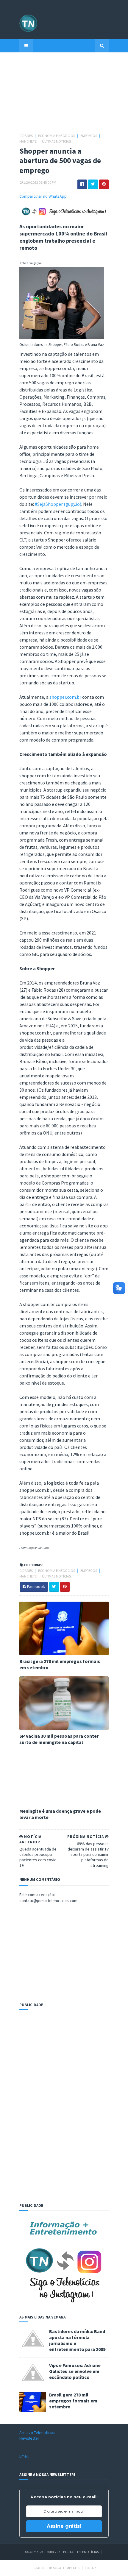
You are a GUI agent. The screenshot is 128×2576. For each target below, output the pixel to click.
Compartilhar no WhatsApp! (43, 196)
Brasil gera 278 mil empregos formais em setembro (60, 1664)
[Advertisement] (64, 96)
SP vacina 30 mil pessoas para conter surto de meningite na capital (59, 1739)
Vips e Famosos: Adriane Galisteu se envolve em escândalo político (75, 2371)
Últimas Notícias (56, 141)
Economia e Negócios (57, 136)
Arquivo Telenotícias (37, 2433)
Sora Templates (67, 2568)
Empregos (89, 136)
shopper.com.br (65, 697)
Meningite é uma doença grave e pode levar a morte (60, 1814)
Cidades (26, 136)
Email (24, 2456)
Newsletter (29, 2438)
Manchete (28, 141)
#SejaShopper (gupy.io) (58, 504)
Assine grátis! (64, 2526)
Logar (90, 2568)
